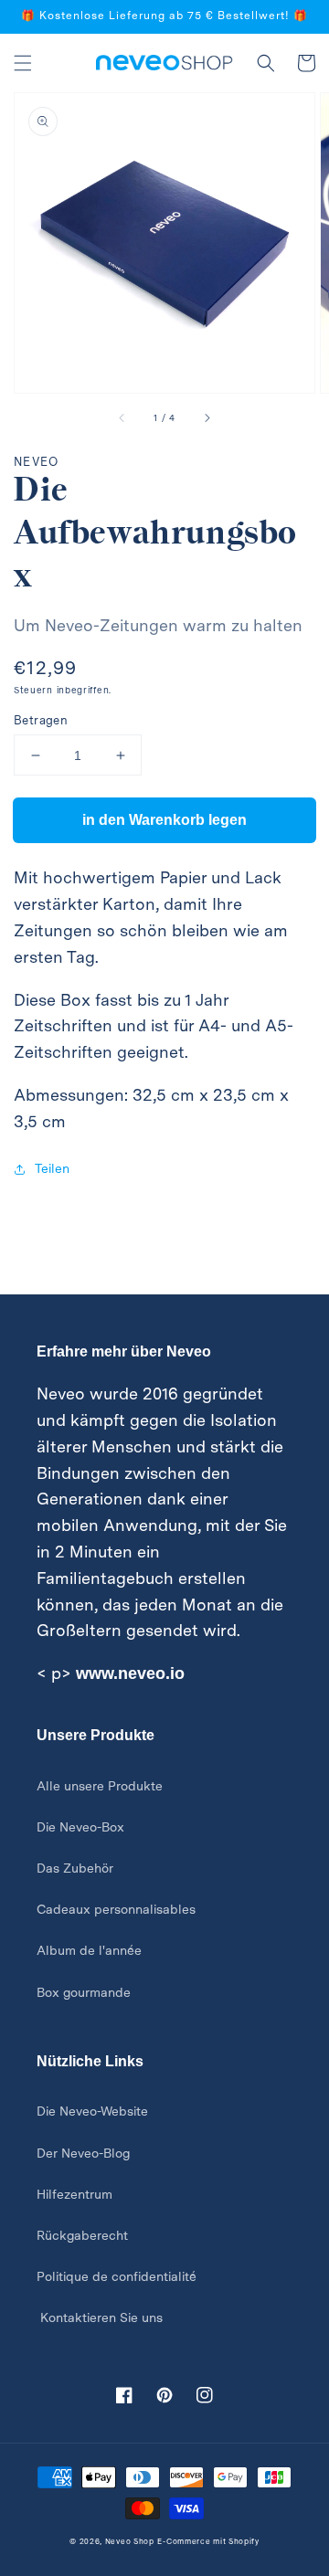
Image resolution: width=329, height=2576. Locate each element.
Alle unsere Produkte (100, 1786)
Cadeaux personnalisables (116, 1909)
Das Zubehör (75, 1868)
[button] (23, 63)
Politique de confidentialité (117, 2276)
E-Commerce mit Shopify (208, 2541)
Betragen (41, 720)
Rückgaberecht (82, 2235)
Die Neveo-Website (92, 2111)
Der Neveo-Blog (83, 2153)
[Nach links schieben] (122, 418)
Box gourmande (84, 1992)
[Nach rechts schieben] (207, 418)
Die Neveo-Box (80, 1827)
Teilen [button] (52, 1168)
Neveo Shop (130, 2541)
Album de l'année (89, 1950)
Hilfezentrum (74, 2194)
